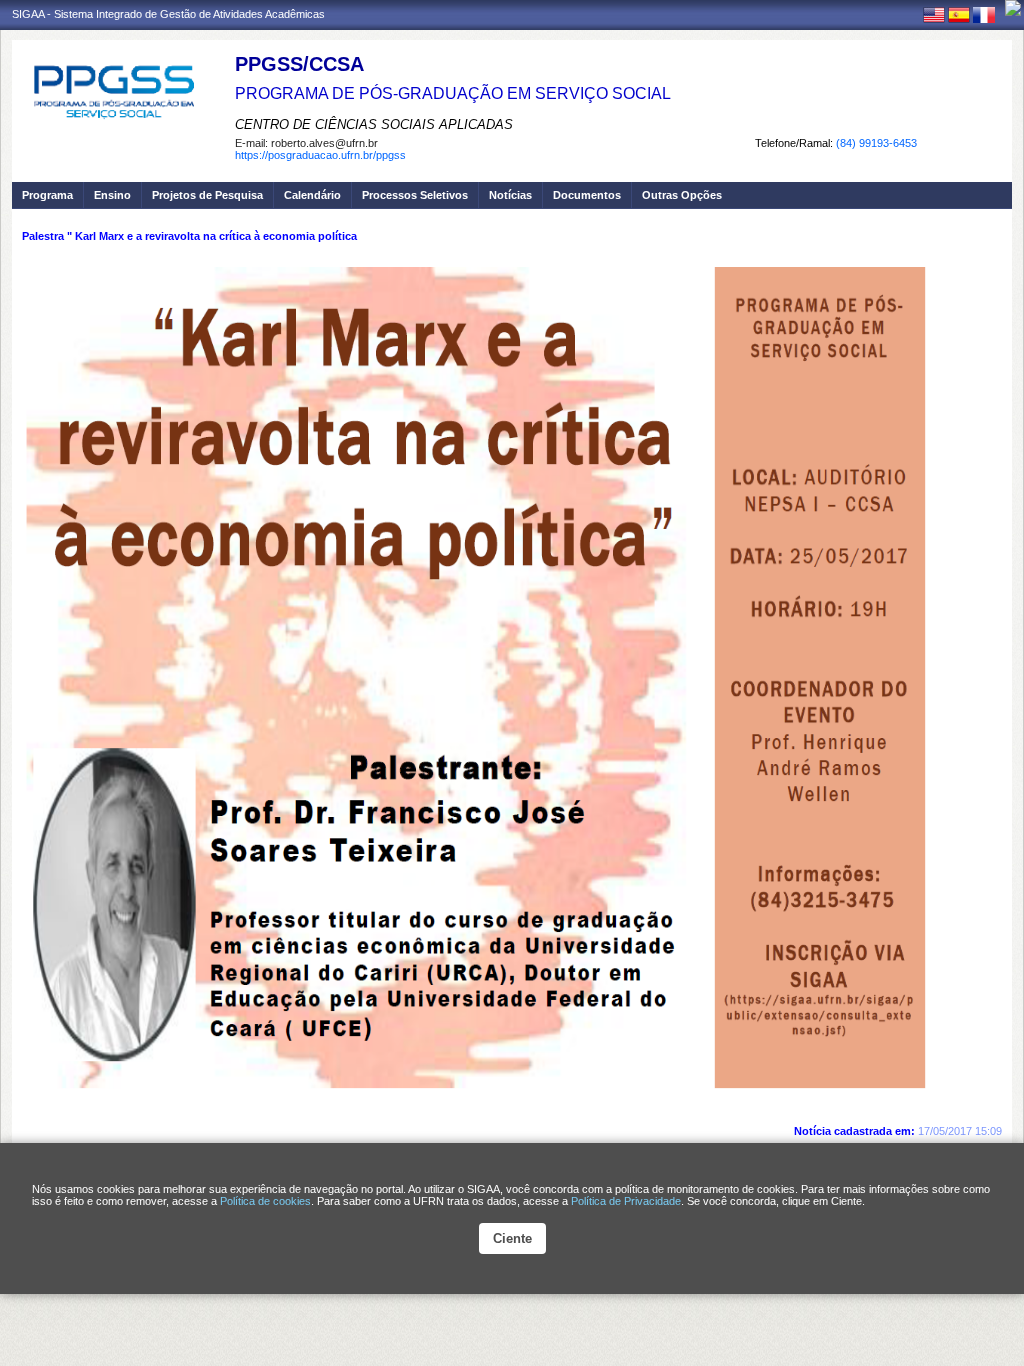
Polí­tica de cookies (265, 1201)
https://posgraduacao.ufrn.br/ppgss (320, 155)
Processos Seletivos (415, 195)
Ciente (512, 1238)
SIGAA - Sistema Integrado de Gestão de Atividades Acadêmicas (168, 14)
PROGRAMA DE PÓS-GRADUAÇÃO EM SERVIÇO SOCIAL (453, 93)
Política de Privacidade (626, 1201)
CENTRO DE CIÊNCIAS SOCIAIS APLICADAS (374, 124)
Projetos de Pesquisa (207, 195)
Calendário (312, 195)
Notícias (510, 195)
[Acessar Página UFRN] (1013, 8)
